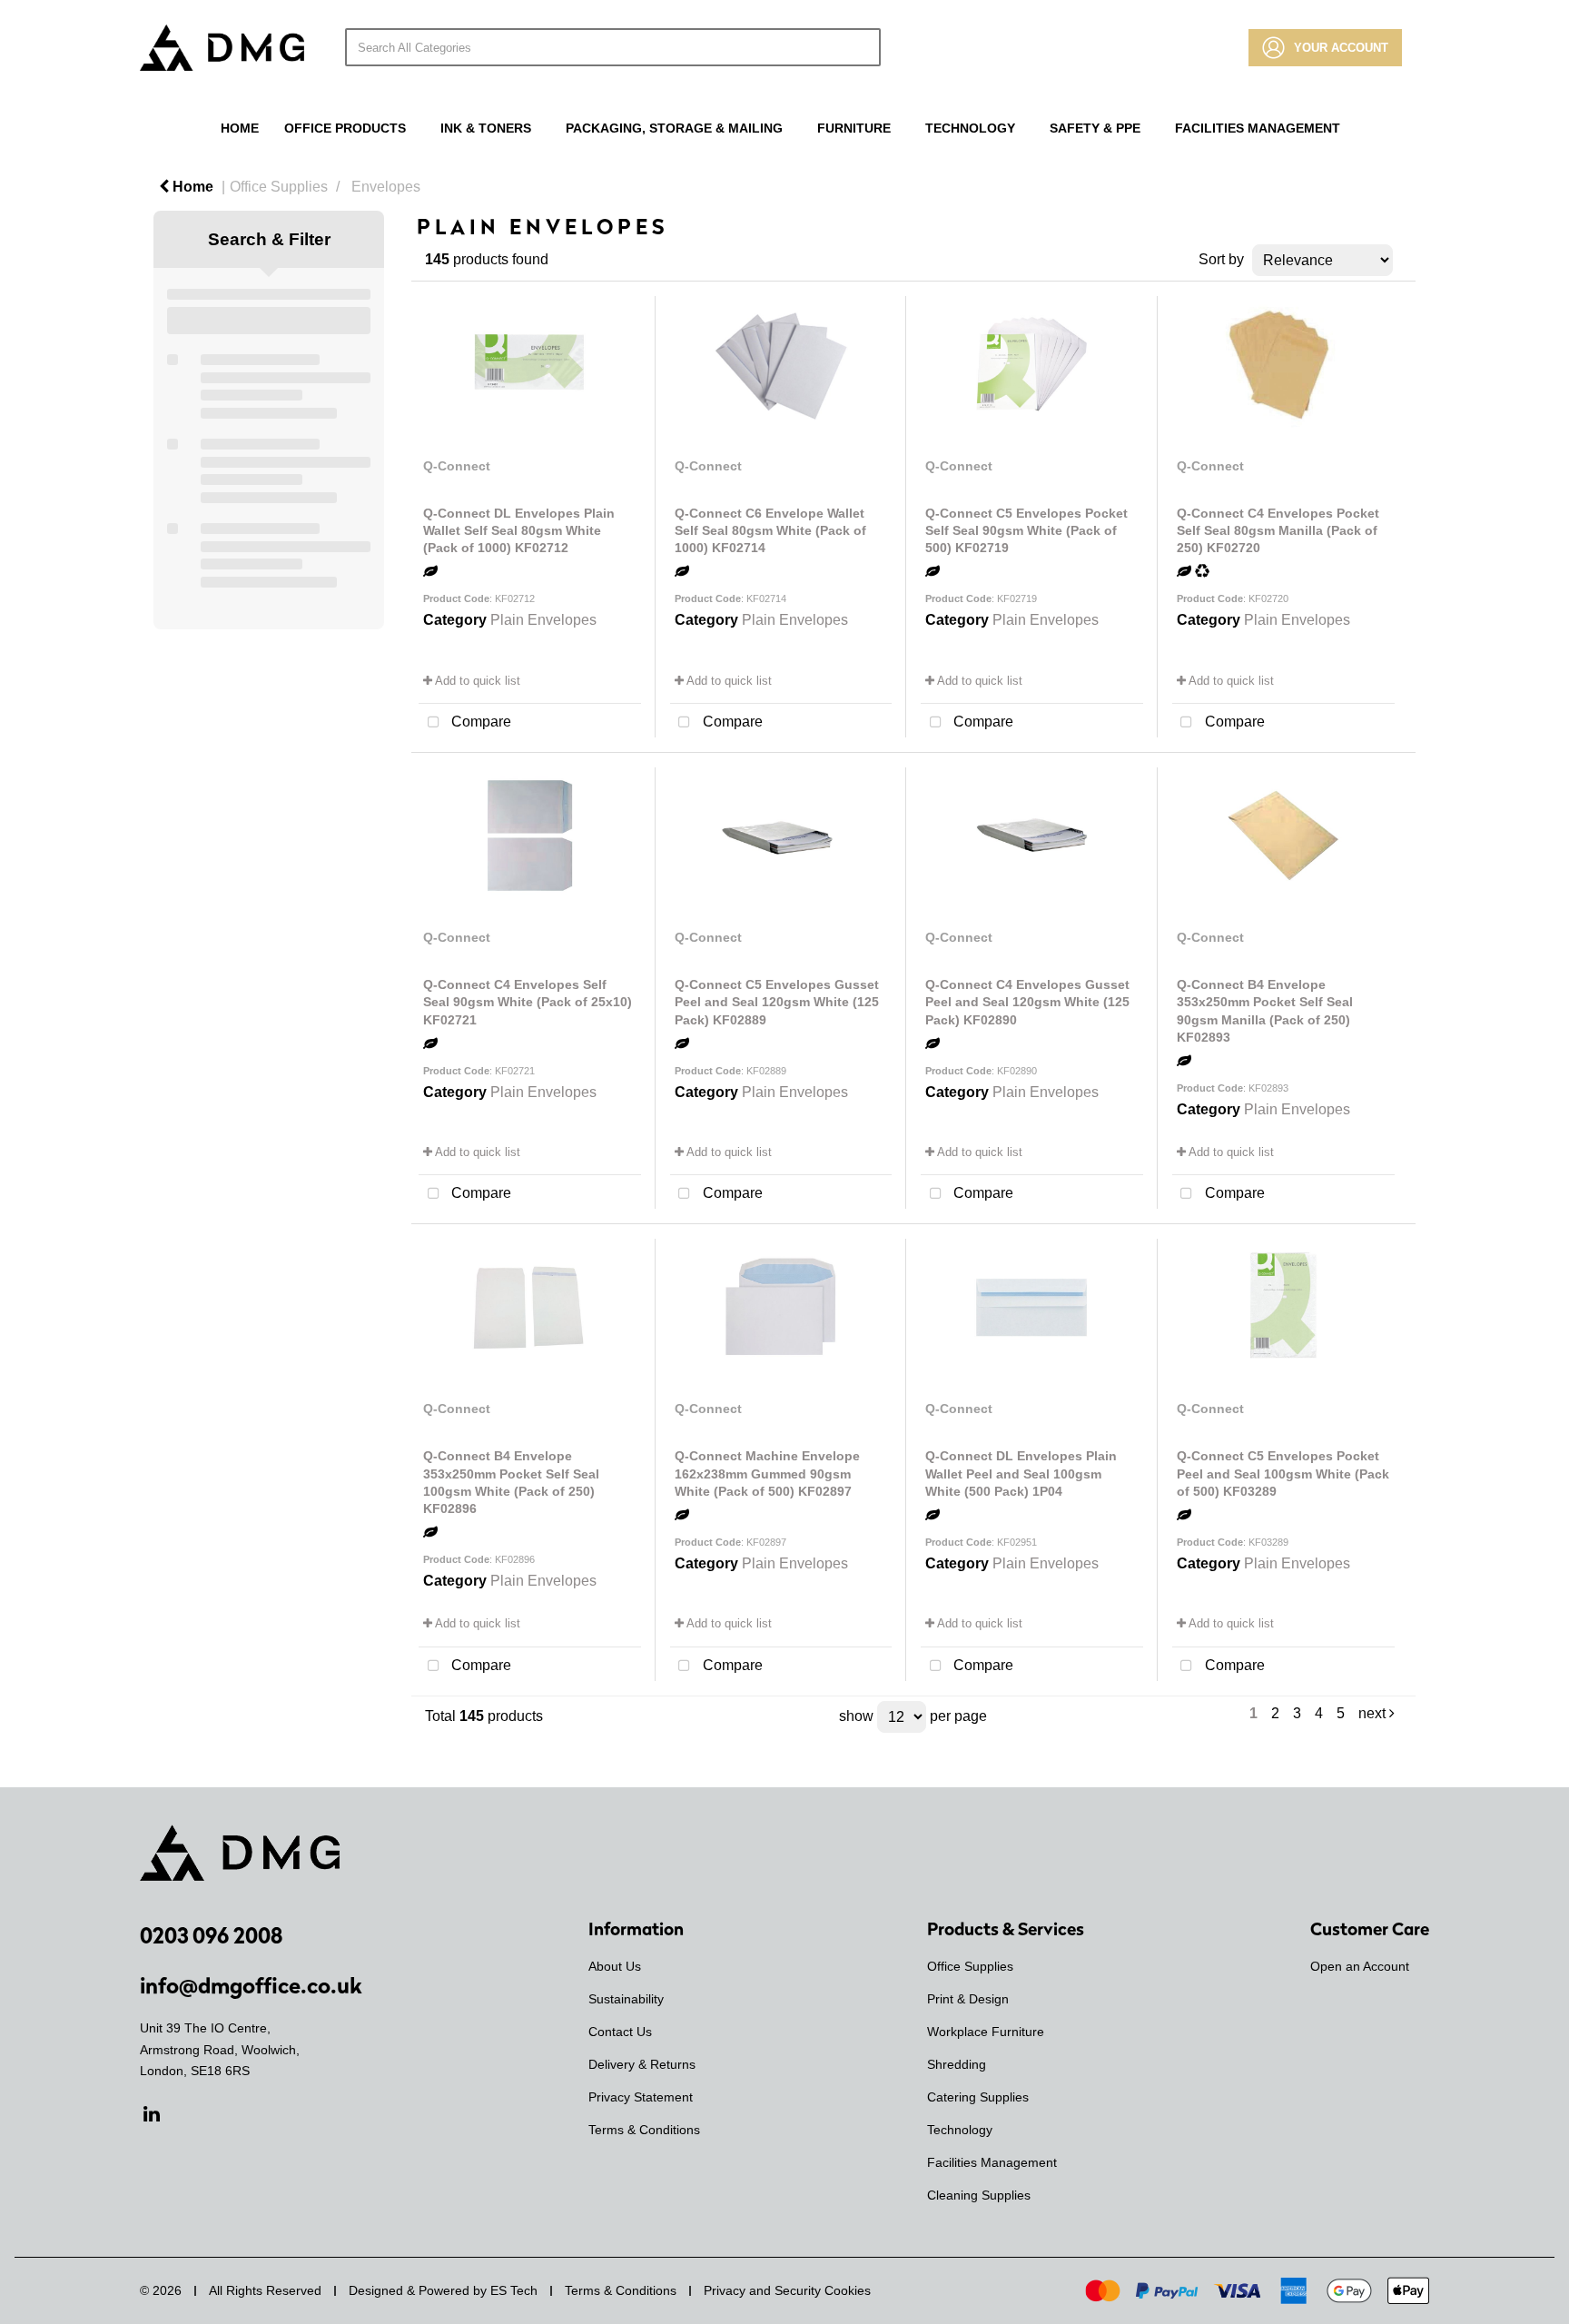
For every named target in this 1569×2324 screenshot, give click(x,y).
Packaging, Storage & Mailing (674, 128)
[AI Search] (872, 47)
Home (240, 128)
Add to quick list (476, 681)
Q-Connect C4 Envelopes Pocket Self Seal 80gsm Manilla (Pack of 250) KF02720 (1278, 530)
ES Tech (514, 2290)
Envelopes (386, 187)
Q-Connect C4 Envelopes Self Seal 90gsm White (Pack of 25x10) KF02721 (528, 1002)
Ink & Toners (486, 128)
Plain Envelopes (543, 620)
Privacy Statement (641, 2097)
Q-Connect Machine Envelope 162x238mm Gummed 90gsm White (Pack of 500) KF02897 (767, 1473)
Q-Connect (457, 466)
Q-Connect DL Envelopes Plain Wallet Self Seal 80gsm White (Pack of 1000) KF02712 (519, 530)
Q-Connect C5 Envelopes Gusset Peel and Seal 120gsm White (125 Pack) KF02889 (777, 1002)
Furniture (854, 128)
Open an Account (1360, 1966)
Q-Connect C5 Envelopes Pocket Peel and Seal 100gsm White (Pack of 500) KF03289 (1283, 1473)
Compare (479, 722)
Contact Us (620, 2032)
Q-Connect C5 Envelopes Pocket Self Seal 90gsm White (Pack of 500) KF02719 (1026, 530)
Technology (970, 128)
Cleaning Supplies (979, 2195)
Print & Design (968, 1999)
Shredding (957, 2064)
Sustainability (626, 1999)
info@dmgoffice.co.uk (251, 1985)
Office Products (345, 128)
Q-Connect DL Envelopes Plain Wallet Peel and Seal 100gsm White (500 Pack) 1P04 (1021, 1473)
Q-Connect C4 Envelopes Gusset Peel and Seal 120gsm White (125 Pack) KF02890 (1027, 1002)
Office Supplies (279, 187)
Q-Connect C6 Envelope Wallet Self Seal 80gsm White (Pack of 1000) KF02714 (770, 530)
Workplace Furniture (986, 2032)
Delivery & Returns (642, 2064)
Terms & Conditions (644, 2130)
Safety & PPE (1095, 128)
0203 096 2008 (211, 1935)
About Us (615, 1966)
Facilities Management (1258, 128)
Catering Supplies (978, 2097)
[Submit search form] (842, 47)
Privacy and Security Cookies (787, 2290)
